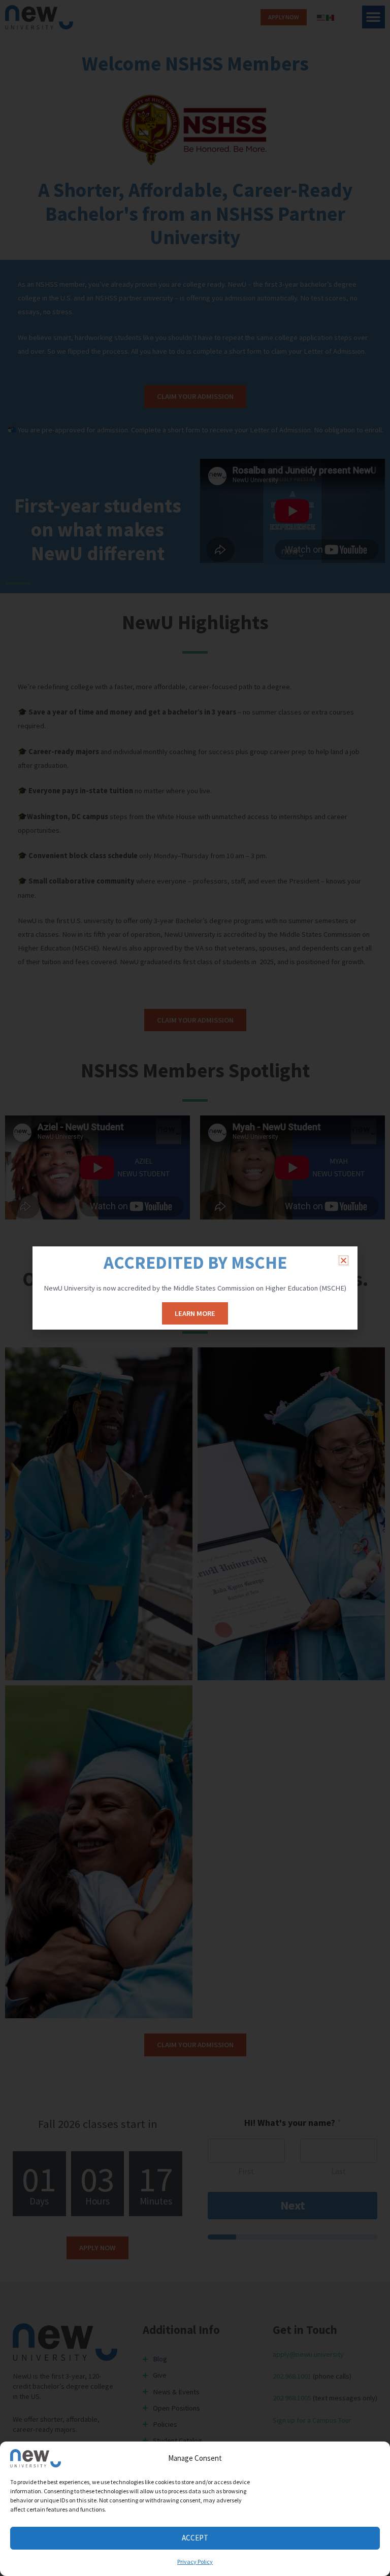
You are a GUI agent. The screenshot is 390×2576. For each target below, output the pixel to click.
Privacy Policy (195, 2562)
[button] (344, 1260)
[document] (195, 1288)
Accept (195, 2538)
